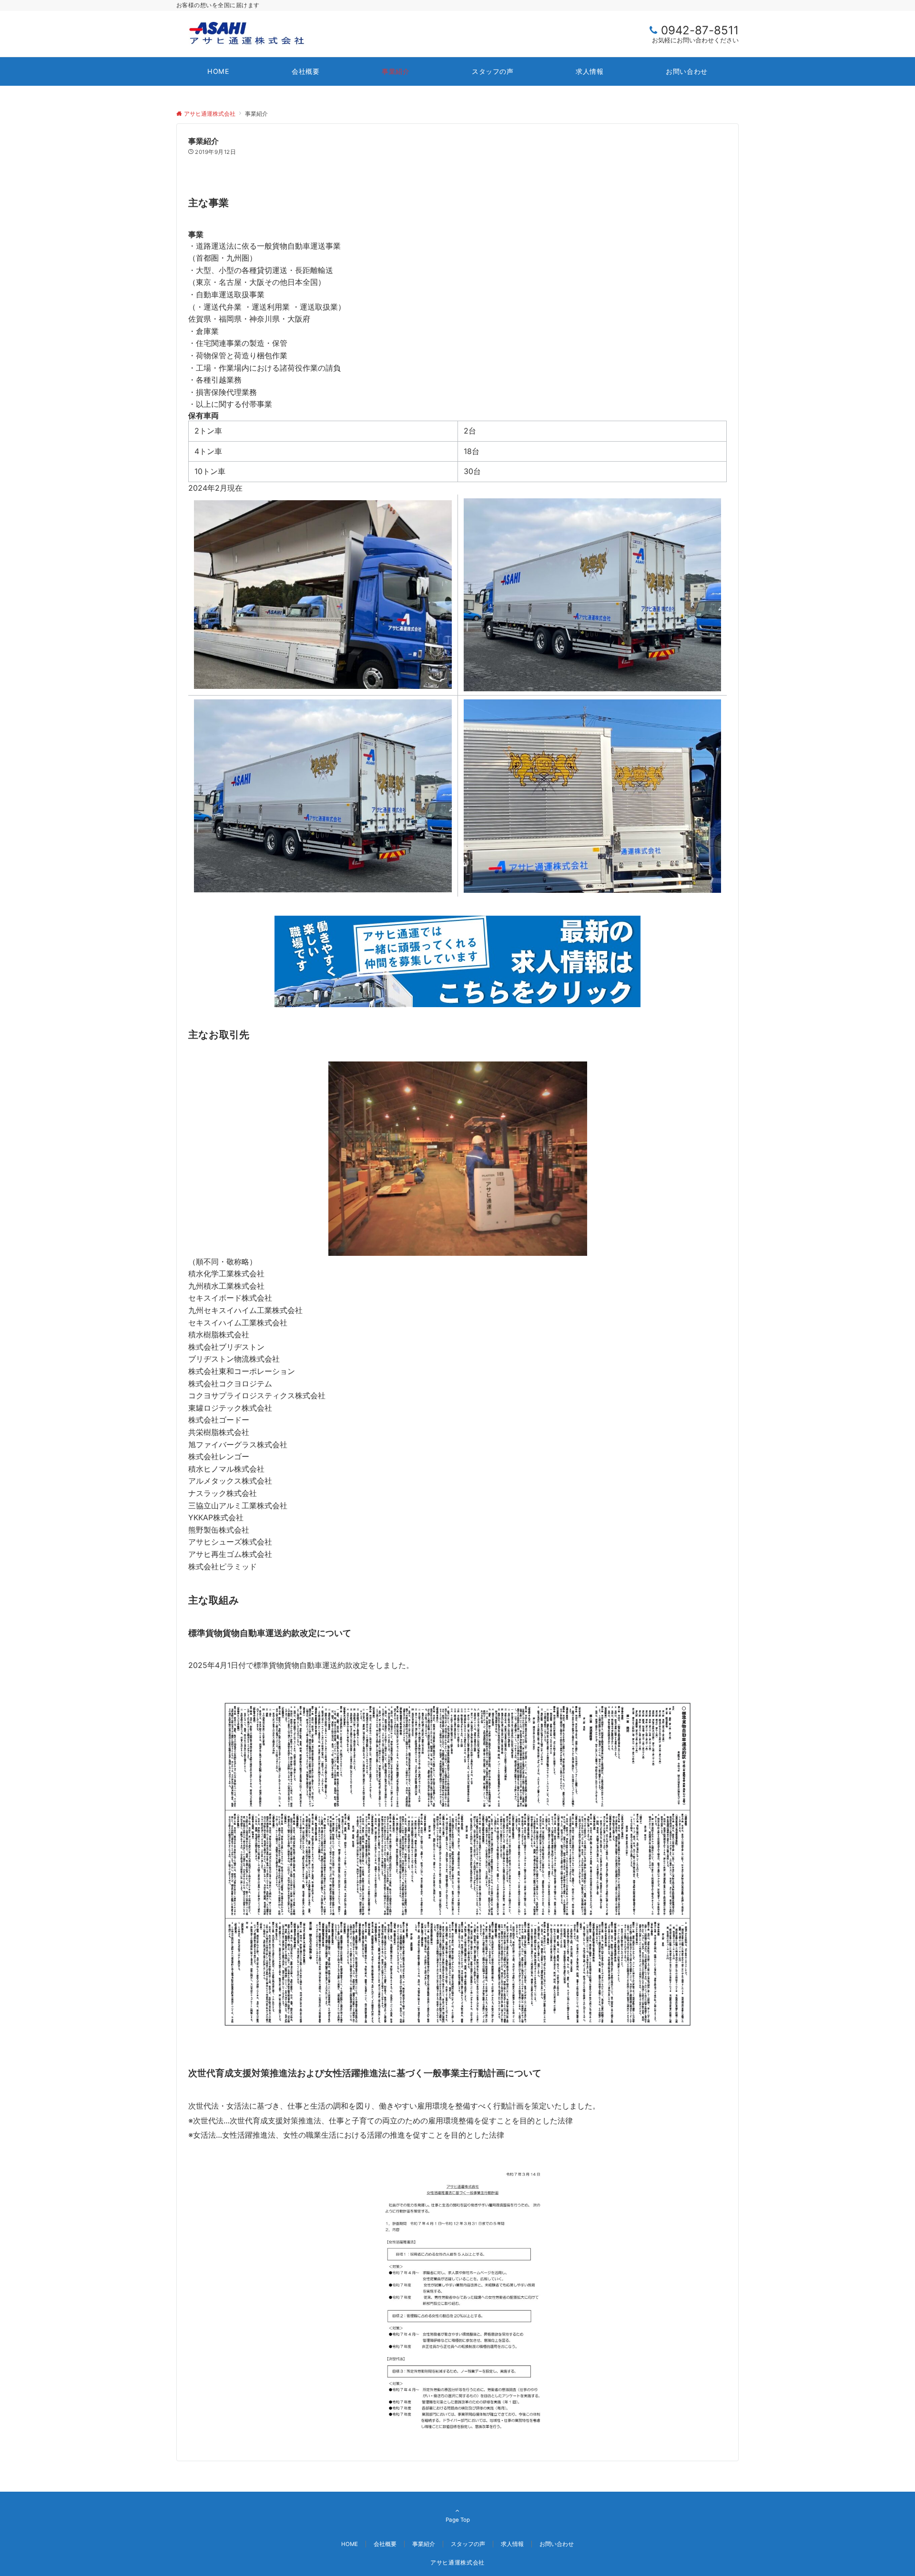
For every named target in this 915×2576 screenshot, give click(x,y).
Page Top (458, 2520)
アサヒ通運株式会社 (457, 2563)
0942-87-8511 (700, 30)
